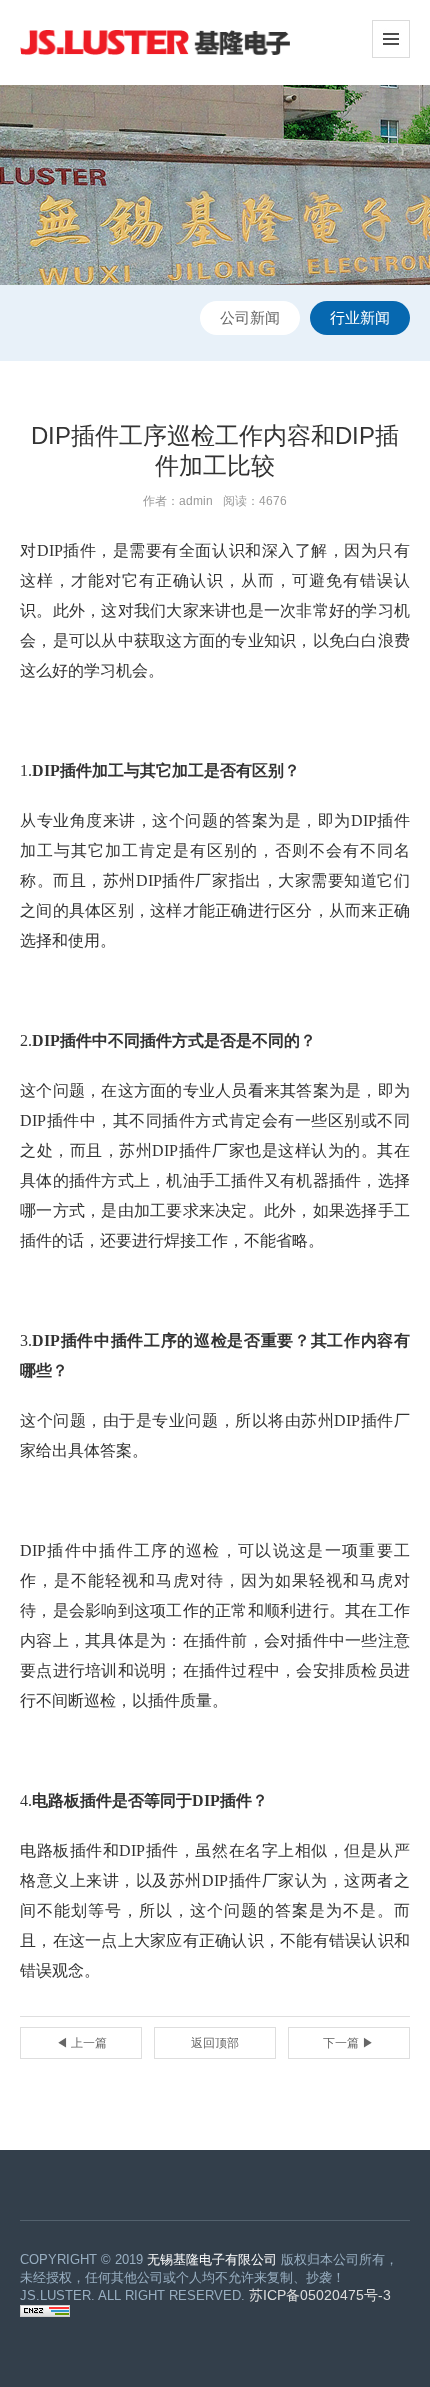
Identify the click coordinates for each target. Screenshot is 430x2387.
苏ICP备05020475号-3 (320, 2295)
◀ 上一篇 (81, 2043)
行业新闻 (360, 317)
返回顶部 (215, 2043)
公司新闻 (250, 317)
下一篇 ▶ (348, 2043)
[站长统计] (45, 2312)
